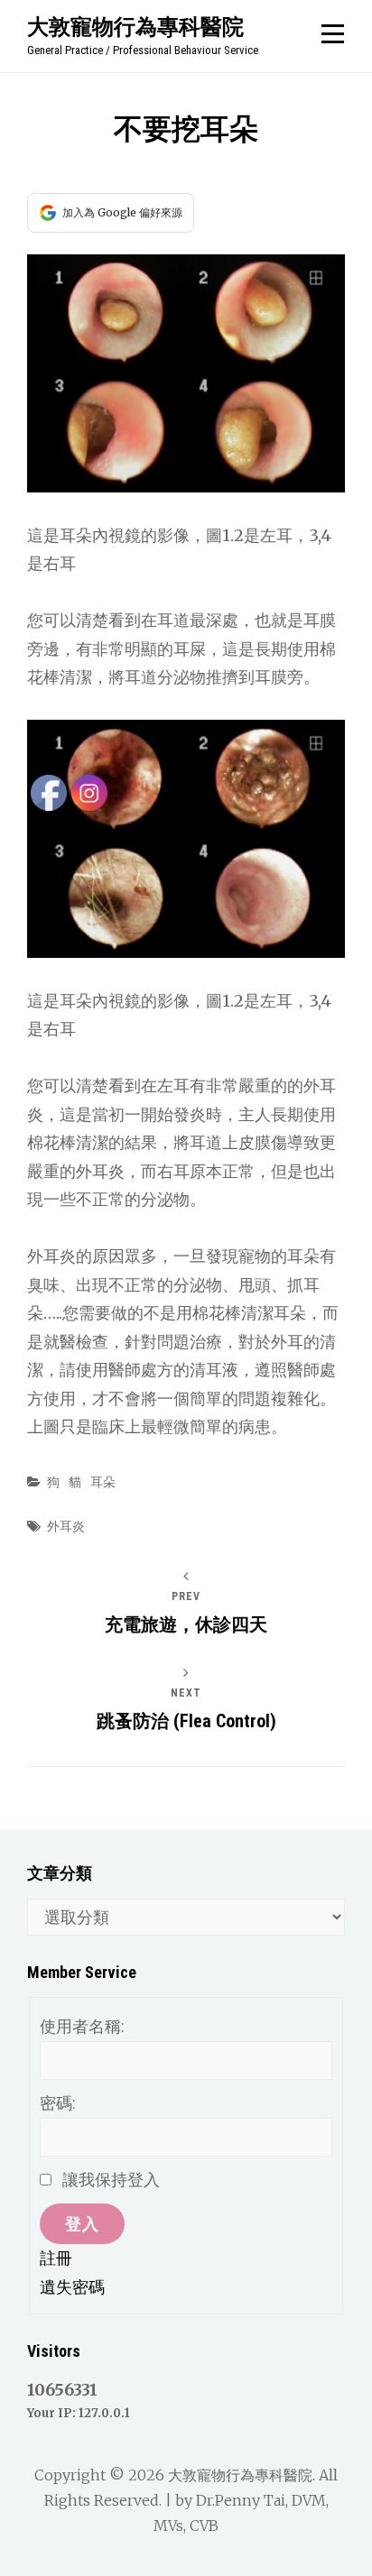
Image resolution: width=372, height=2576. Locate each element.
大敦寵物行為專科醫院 (135, 26)
